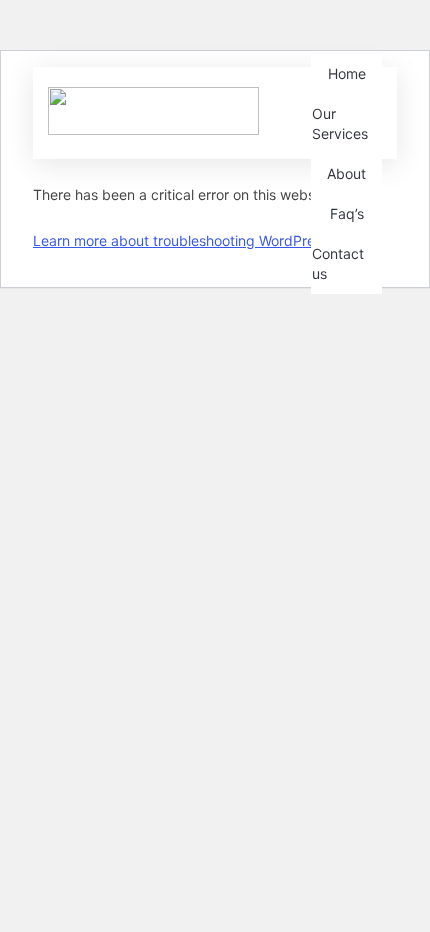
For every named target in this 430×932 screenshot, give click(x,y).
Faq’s (347, 213)
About (346, 173)
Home (347, 73)
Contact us (338, 263)
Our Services (340, 123)
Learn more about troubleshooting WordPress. (183, 240)
